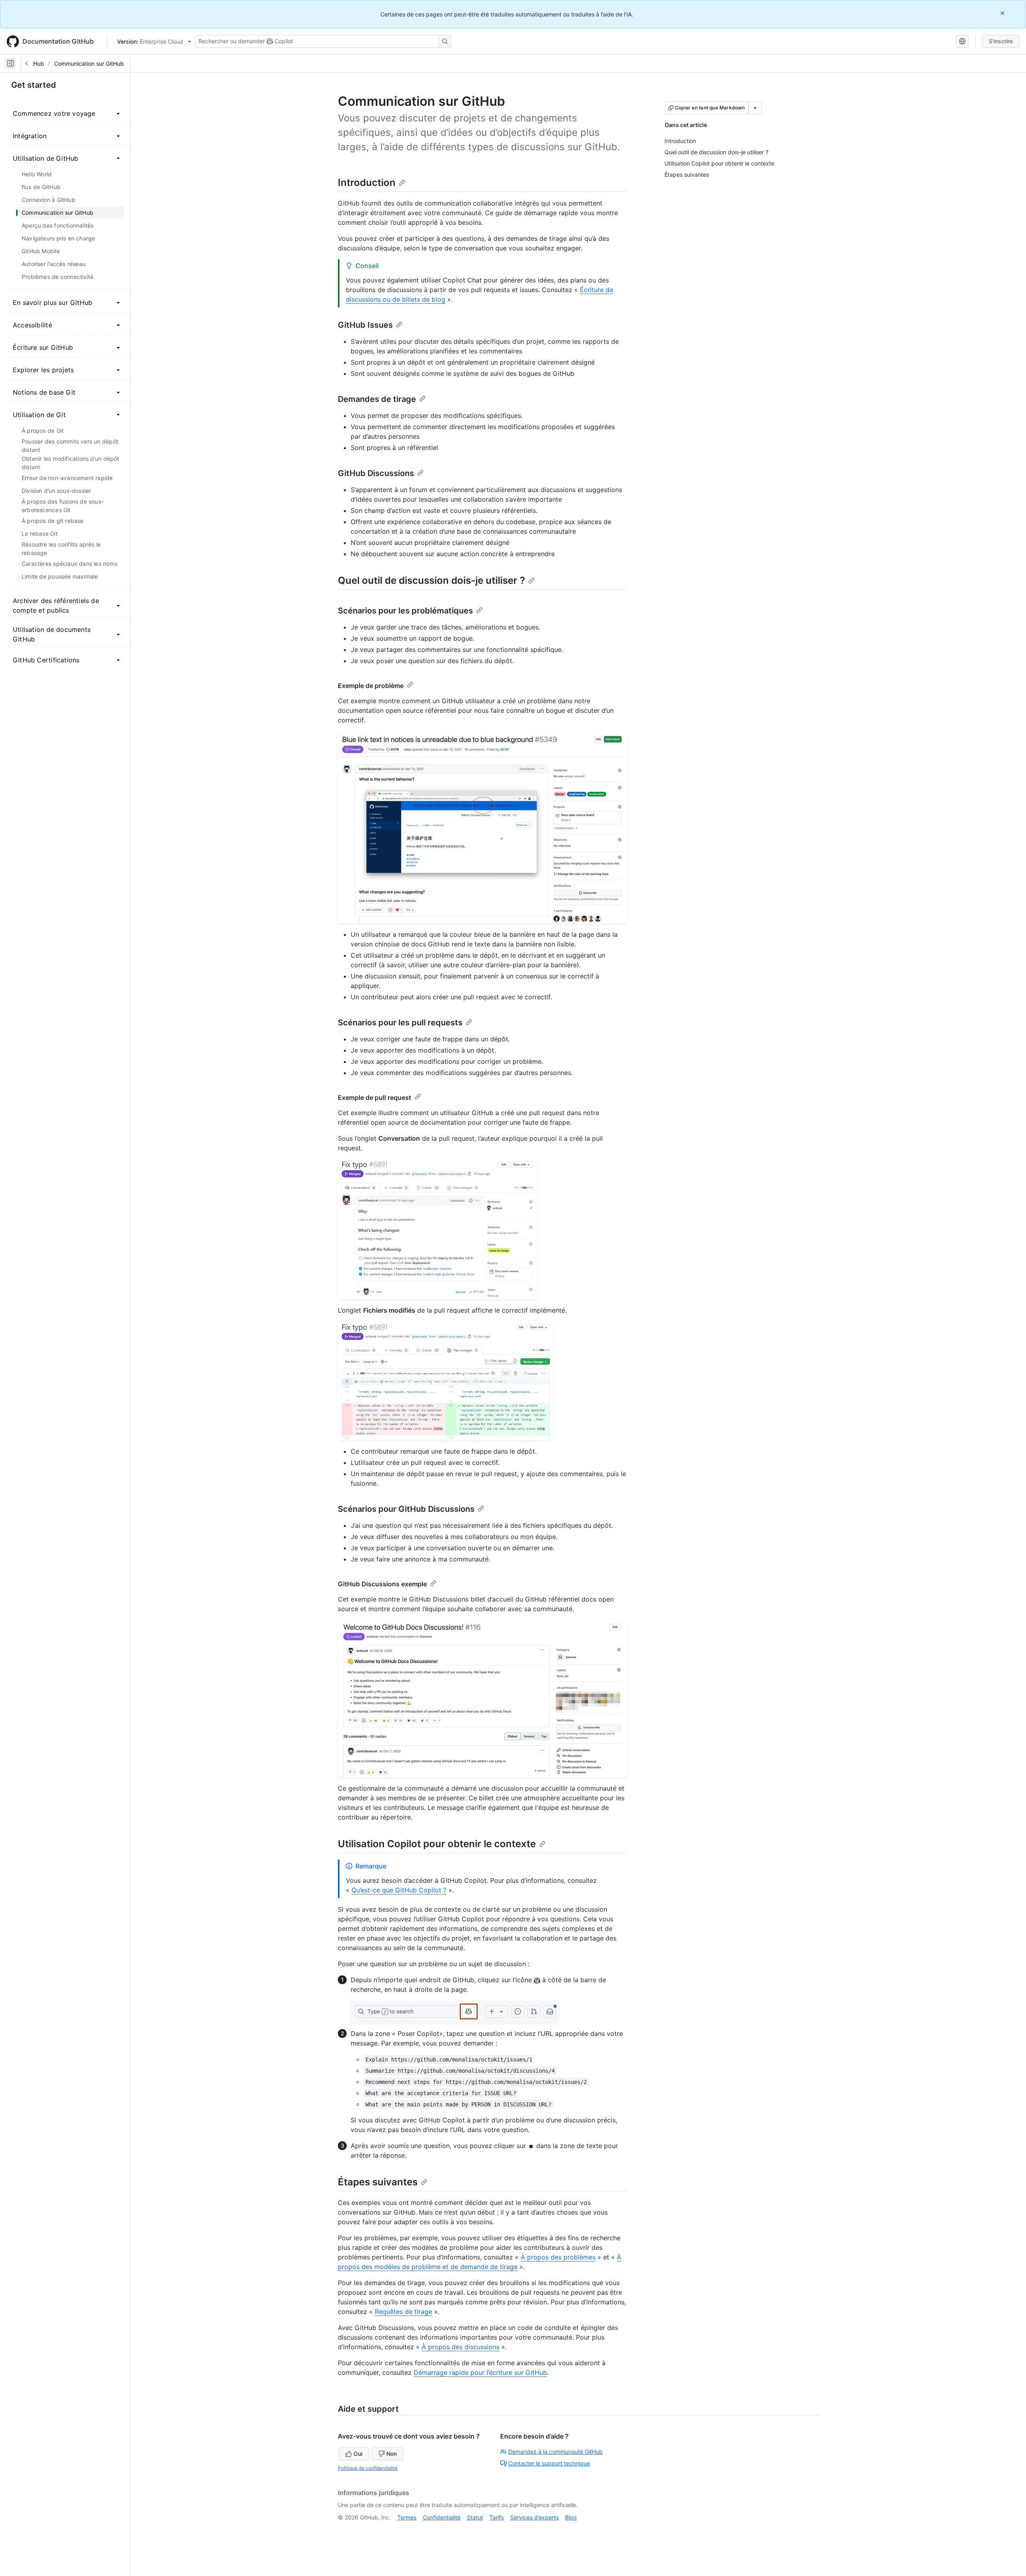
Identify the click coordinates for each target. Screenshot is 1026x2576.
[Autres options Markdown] (755, 108)
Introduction (367, 183)
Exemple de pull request (375, 1097)
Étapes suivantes (378, 2182)
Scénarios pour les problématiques (405, 611)
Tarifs (497, 2517)
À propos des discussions (460, 2347)
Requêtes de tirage (403, 2312)
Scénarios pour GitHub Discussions (406, 1509)
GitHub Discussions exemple (382, 1584)
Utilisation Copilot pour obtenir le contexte (437, 1844)
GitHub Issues (365, 325)
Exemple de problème (371, 686)
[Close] (1003, 13)
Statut (475, 2517)
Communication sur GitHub (89, 64)
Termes (407, 2517)
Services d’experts (534, 2517)
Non (392, 2454)
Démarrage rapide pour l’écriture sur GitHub (480, 2372)
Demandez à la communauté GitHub (555, 2452)
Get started (34, 85)
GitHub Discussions (376, 473)
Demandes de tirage (377, 399)
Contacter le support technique (549, 2463)
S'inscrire (1001, 41)
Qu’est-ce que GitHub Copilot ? (399, 1890)
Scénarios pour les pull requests (400, 1023)
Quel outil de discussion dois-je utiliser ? (431, 580)
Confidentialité (442, 2517)
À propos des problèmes (558, 2257)
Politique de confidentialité (368, 2468)
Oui (358, 2454)
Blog (571, 2517)
